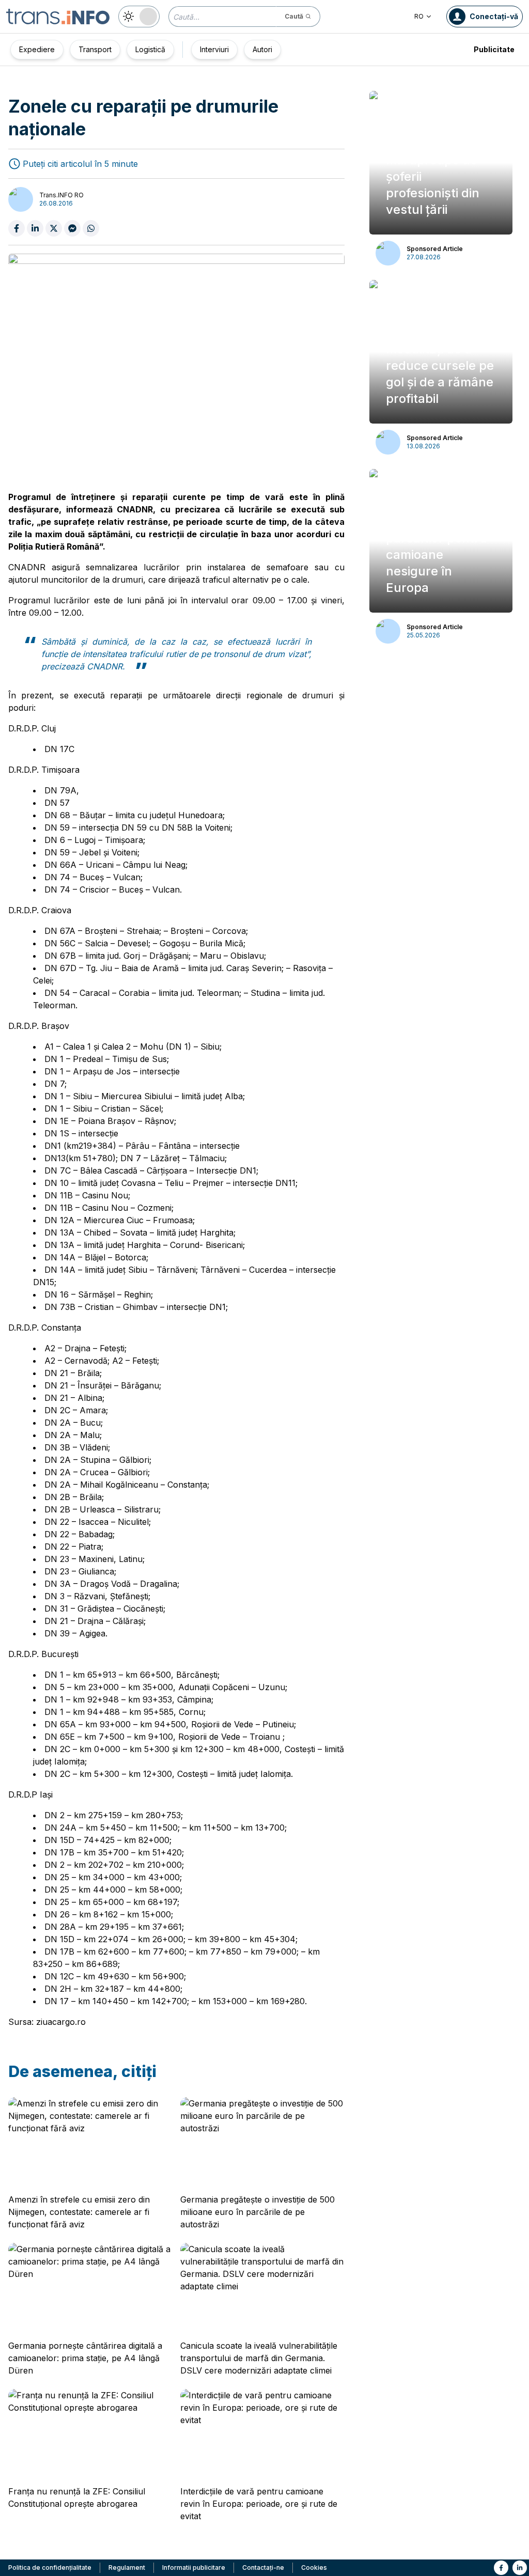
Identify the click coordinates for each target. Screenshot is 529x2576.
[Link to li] (520, 2568)
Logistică (150, 49)
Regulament (127, 2567)
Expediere (37, 49)
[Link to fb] (501, 2568)
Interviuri (214, 49)
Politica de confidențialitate (50, 2567)
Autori (262, 49)
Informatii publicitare (194, 2567)
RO (419, 16)
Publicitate (494, 49)
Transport (95, 49)
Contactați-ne (263, 2567)
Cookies (314, 2567)
